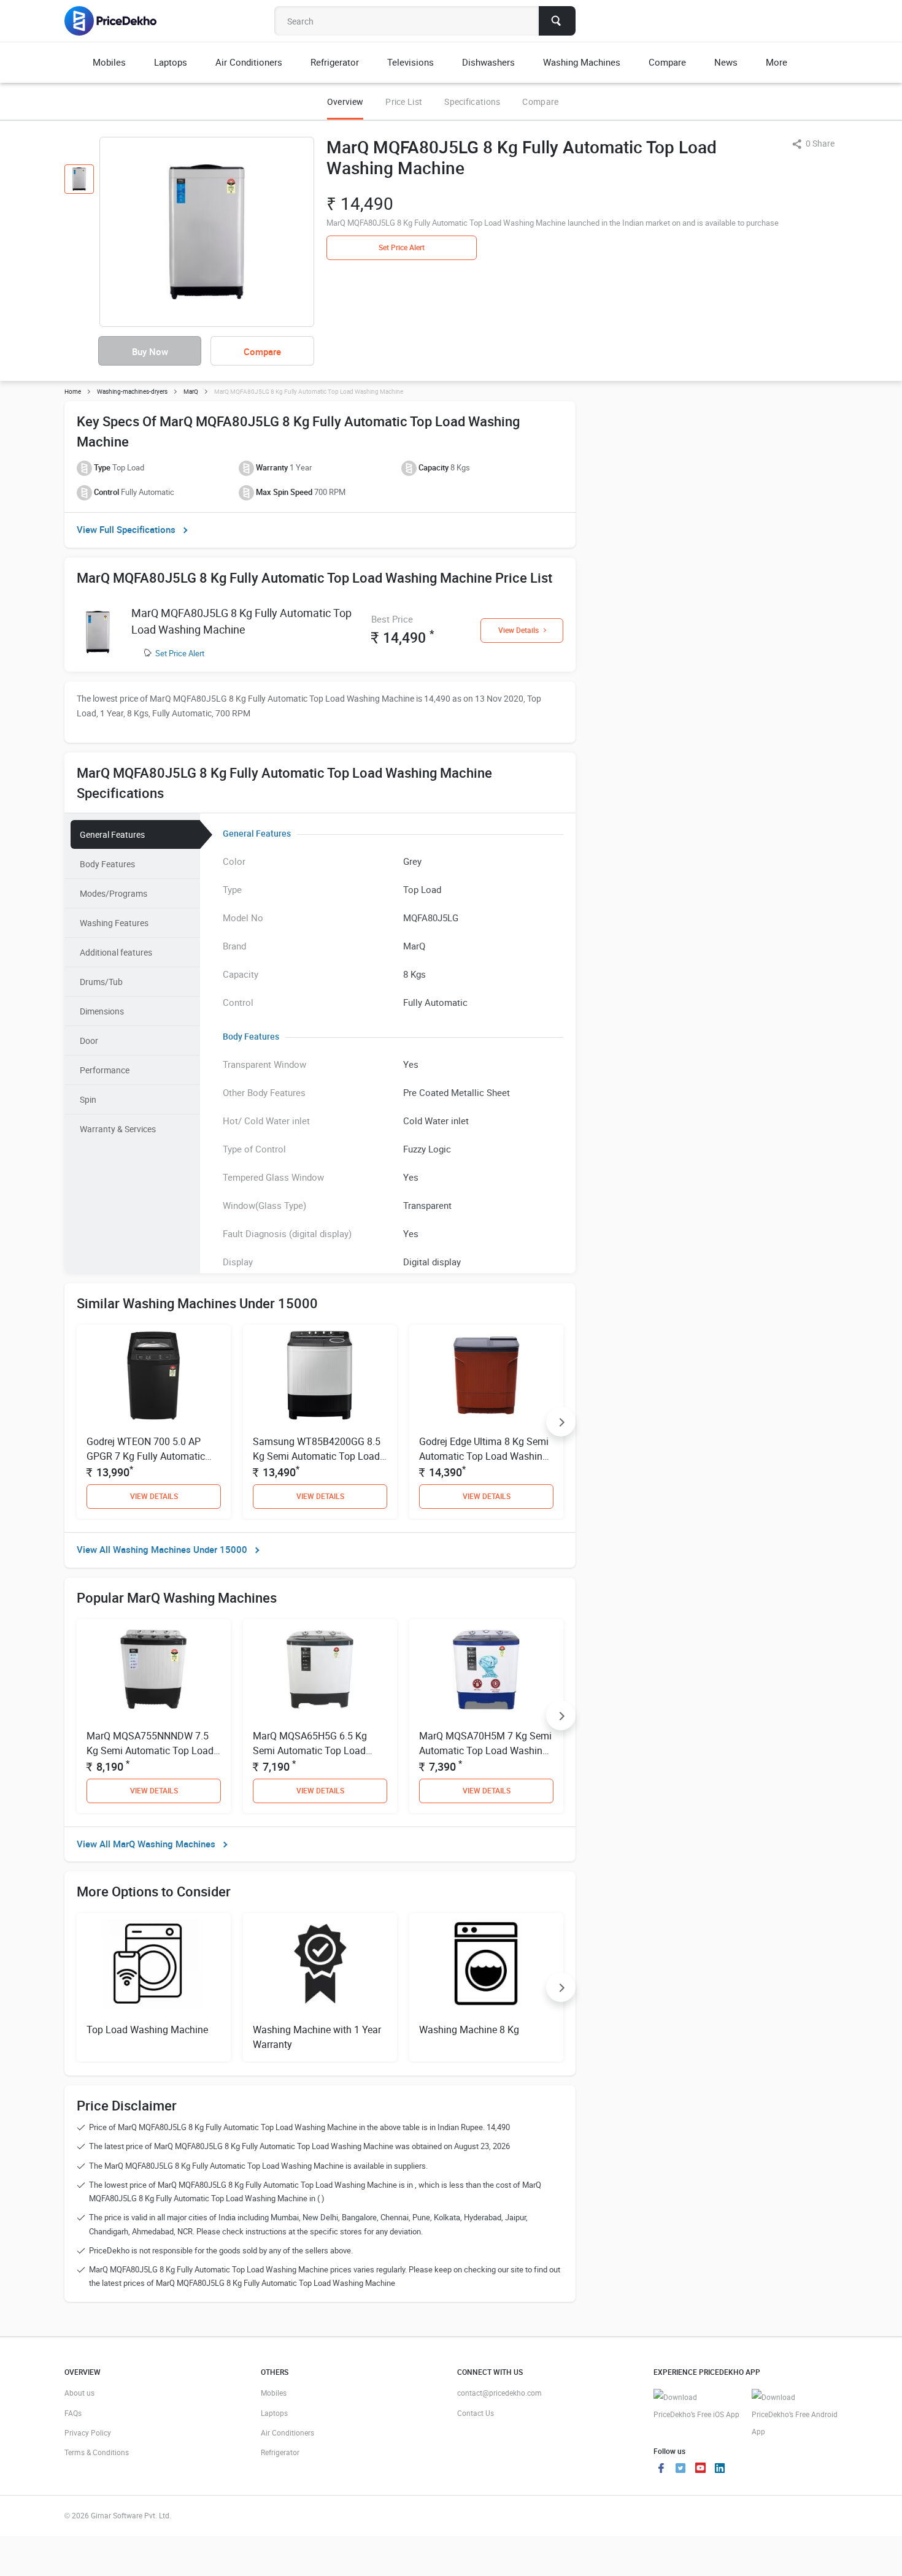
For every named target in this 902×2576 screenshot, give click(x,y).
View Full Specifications (126, 529)
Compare (540, 102)
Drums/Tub (101, 982)
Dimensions (102, 1011)
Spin (88, 1099)
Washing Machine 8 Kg (469, 2030)
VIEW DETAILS (154, 1496)
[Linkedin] (720, 2469)
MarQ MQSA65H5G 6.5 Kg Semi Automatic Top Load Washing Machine (310, 1750)
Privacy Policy (88, 2432)
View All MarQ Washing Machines (146, 1844)
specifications (472, 102)
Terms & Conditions (97, 2452)
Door (89, 1041)
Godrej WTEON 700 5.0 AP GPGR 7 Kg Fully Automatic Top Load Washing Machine (147, 1456)
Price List (404, 102)
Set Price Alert (180, 653)
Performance (105, 1070)
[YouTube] (700, 2469)
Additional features (116, 952)
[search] (557, 21)
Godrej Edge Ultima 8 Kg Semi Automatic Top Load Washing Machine (484, 1456)
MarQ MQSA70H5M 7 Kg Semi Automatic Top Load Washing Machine (485, 1750)
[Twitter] (680, 2469)
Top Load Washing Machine (147, 2030)
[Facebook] (661, 2469)
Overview (345, 102)
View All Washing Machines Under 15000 (162, 1549)
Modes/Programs (114, 893)
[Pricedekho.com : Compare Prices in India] (119, 21)
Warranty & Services (118, 1129)
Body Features (107, 864)
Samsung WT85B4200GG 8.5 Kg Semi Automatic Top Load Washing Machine (317, 1456)
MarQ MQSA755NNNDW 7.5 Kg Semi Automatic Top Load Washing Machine (150, 1750)
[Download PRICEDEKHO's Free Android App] (795, 2414)
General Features (112, 834)
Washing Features (114, 923)
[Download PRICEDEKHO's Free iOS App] (696, 2406)
